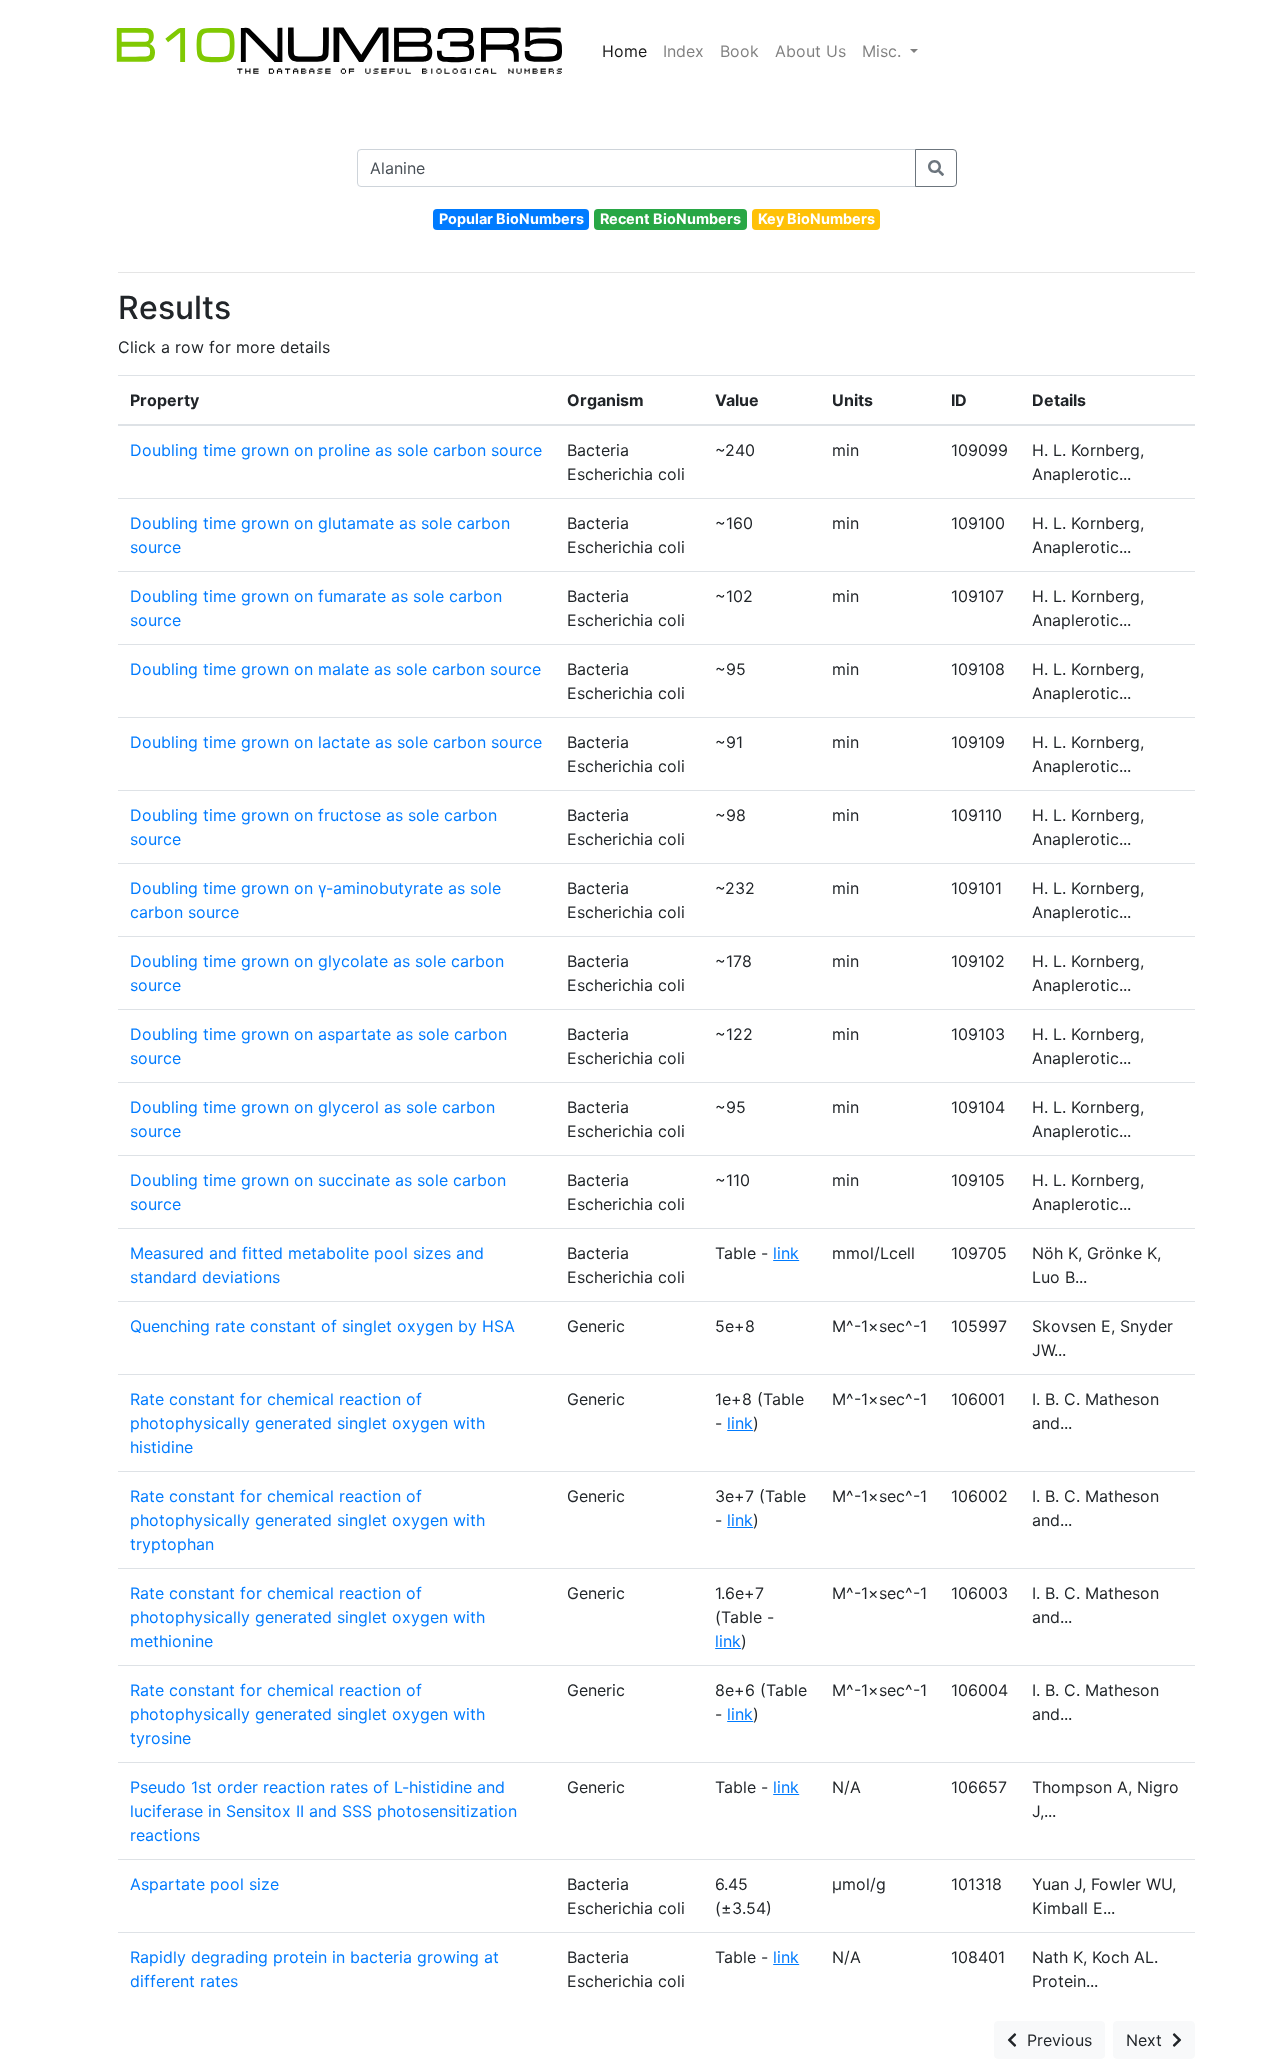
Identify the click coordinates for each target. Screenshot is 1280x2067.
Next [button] (1149, 2040)
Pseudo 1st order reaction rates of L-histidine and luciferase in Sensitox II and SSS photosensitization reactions (323, 1811)
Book (739, 51)
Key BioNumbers (816, 218)
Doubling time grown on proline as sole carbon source (336, 450)
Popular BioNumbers (511, 218)
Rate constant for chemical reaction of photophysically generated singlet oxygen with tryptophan (307, 1520)
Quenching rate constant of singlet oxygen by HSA (322, 1326)
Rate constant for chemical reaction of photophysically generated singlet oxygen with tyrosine (307, 1714)
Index (683, 51)
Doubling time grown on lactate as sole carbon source (336, 742)
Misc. (884, 51)
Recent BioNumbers (670, 218)
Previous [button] (1054, 2040)
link (786, 1253)
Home (624, 51)
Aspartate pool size (204, 1884)
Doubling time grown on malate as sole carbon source (335, 669)
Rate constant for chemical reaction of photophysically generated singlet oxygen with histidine (307, 1423)
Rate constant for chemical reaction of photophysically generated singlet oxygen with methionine (307, 1617)
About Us (810, 51)
